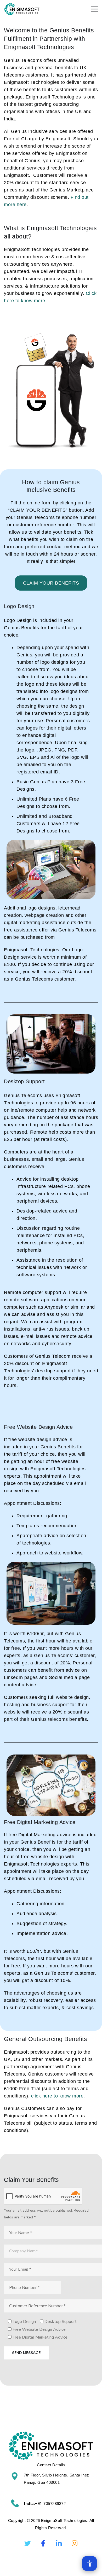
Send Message (26, 2353)
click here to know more (57, 2096)
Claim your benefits (51, 583)
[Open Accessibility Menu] (89, 2563)
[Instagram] (75, 2543)
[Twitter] (27, 2543)
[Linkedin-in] (59, 2543)
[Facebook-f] (43, 2543)
